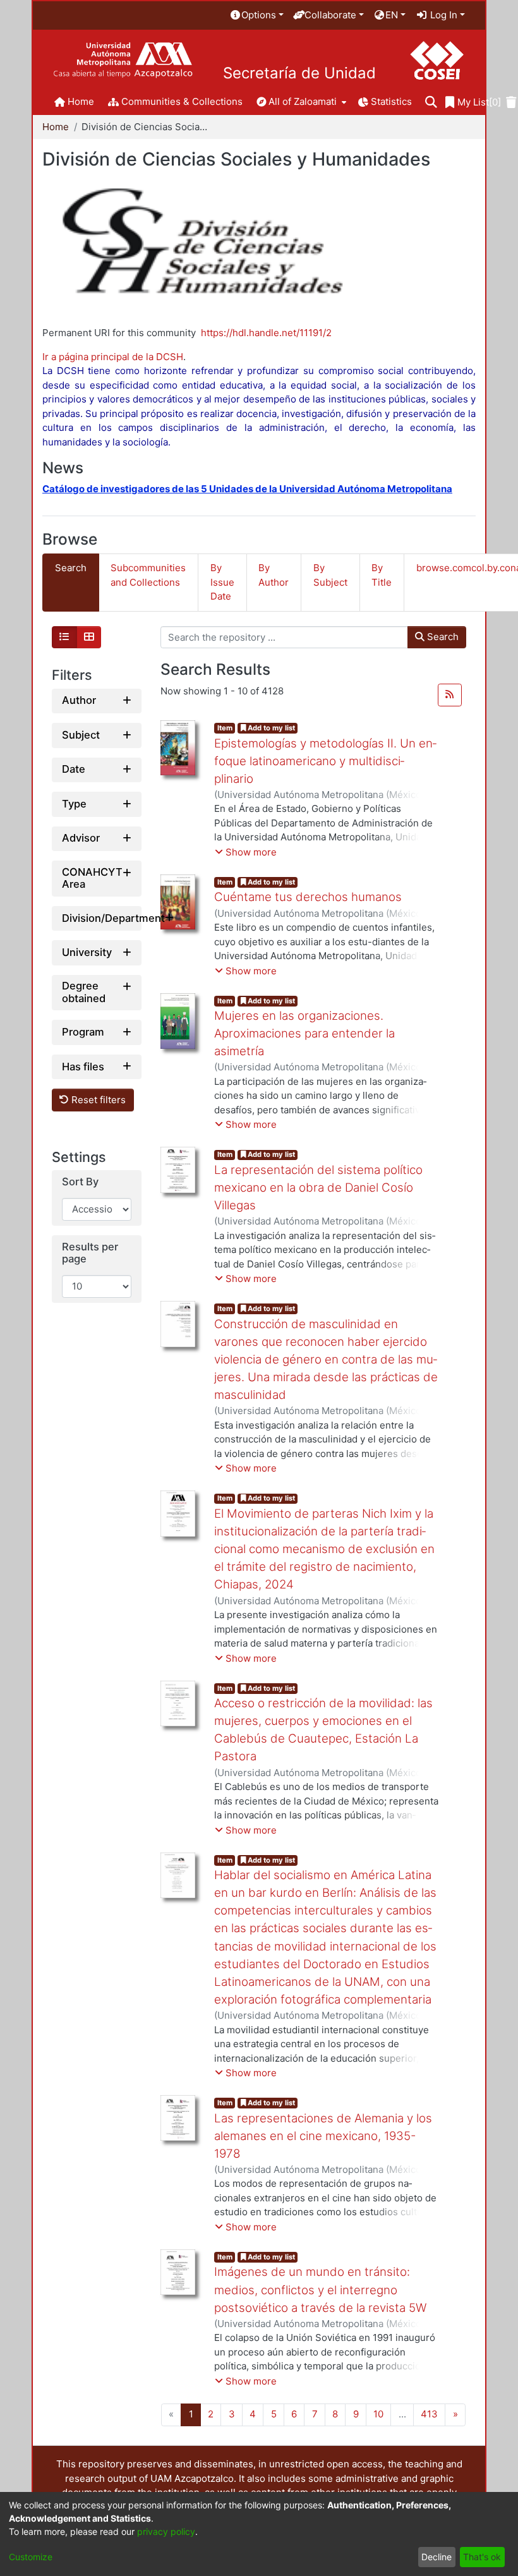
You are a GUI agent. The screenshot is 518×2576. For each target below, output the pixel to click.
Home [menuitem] (81, 101)
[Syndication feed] (450, 695)
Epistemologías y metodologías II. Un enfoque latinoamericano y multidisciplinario (325, 761)
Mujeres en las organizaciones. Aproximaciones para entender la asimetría (304, 1033)
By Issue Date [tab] (222, 582)
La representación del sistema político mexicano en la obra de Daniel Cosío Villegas (318, 1188)
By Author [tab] (274, 575)
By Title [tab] (382, 575)
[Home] (123, 60)
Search (442, 637)
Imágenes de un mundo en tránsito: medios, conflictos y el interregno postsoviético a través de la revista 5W (320, 2289)
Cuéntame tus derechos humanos (308, 897)
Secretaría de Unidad (299, 73)
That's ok (482, 2557)
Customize (31, 2557)
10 (378, 2414)
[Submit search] (431, 103)
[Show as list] (64, 638)
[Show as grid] (89, 638)
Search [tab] (71, 568)
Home (56, 127)
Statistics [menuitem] (391, 101)
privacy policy (166, 2531)
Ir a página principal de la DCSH (113, 357)
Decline (437, 2557)
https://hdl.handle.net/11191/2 (266, 333)
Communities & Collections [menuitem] (182, 101)
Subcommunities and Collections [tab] (148, 575)
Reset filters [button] (97, 1100)
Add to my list (270, 728)
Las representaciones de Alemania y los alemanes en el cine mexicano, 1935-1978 (323, 2136)
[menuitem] (256, 15)
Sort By (80, 1182)
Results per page (90, 1253)
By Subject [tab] (330, 575)
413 (429, 2414)
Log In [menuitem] (443, 15)
